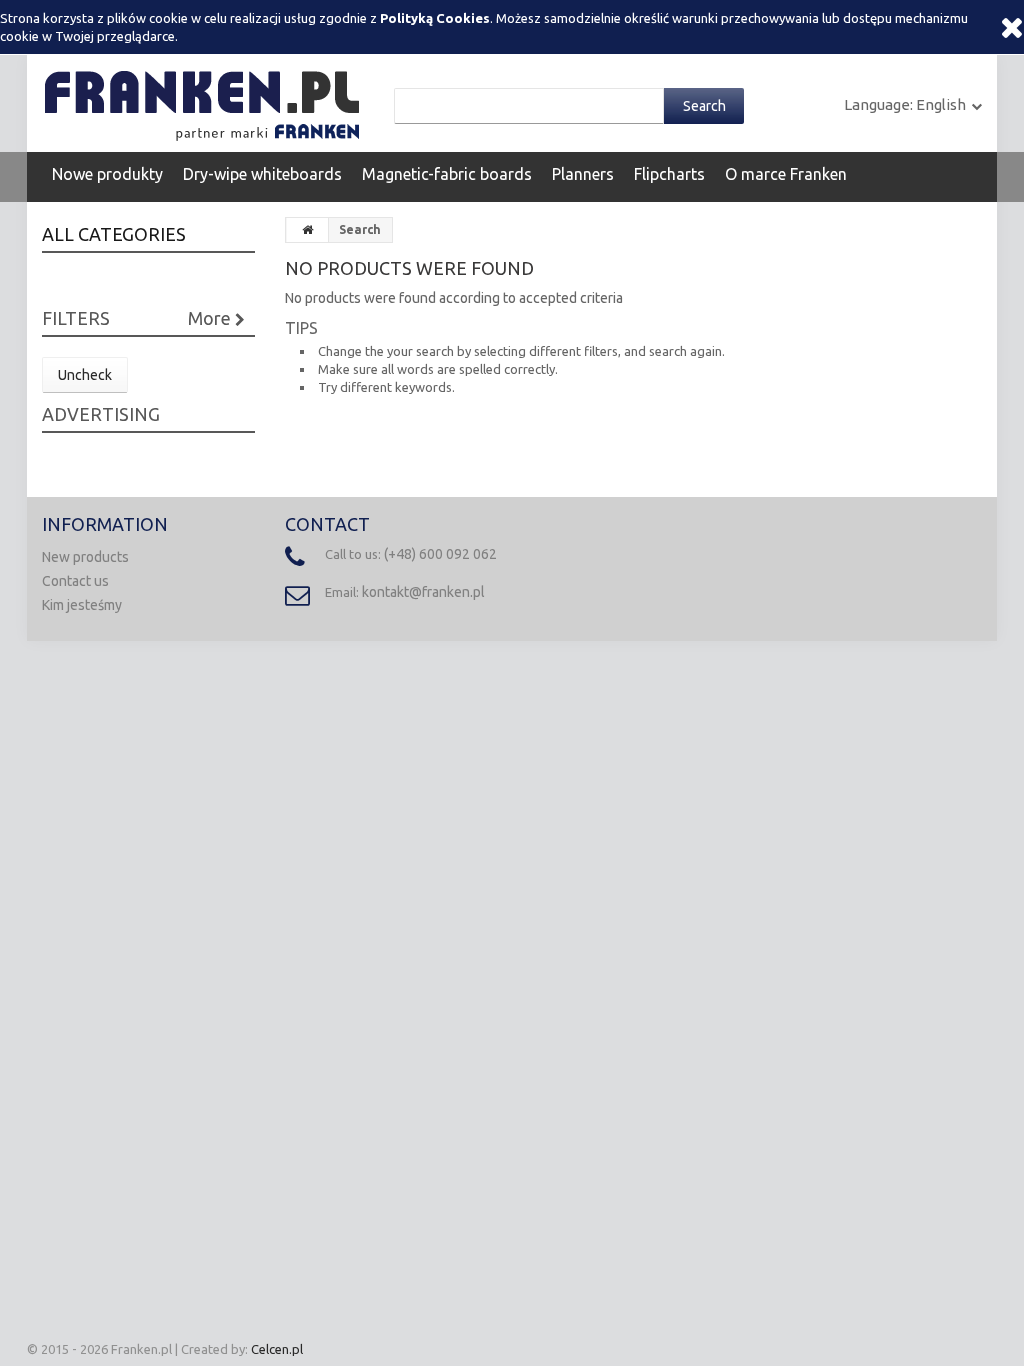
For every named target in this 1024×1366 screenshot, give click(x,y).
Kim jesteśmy (82, 605)
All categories (114, 234)
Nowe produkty (107, 174)
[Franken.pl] (205, 102)
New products (85, 557)
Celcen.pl (277, 1349)
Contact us (75, 581)
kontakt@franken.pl (423, 592)
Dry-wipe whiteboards (262, 174)
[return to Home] (308, 230)
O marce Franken (786, 174)
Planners (583, 174)
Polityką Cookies (435, 18)
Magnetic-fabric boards (447, 174)
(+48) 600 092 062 (440, 554)
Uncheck (85, 375)
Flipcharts (669, 174)
